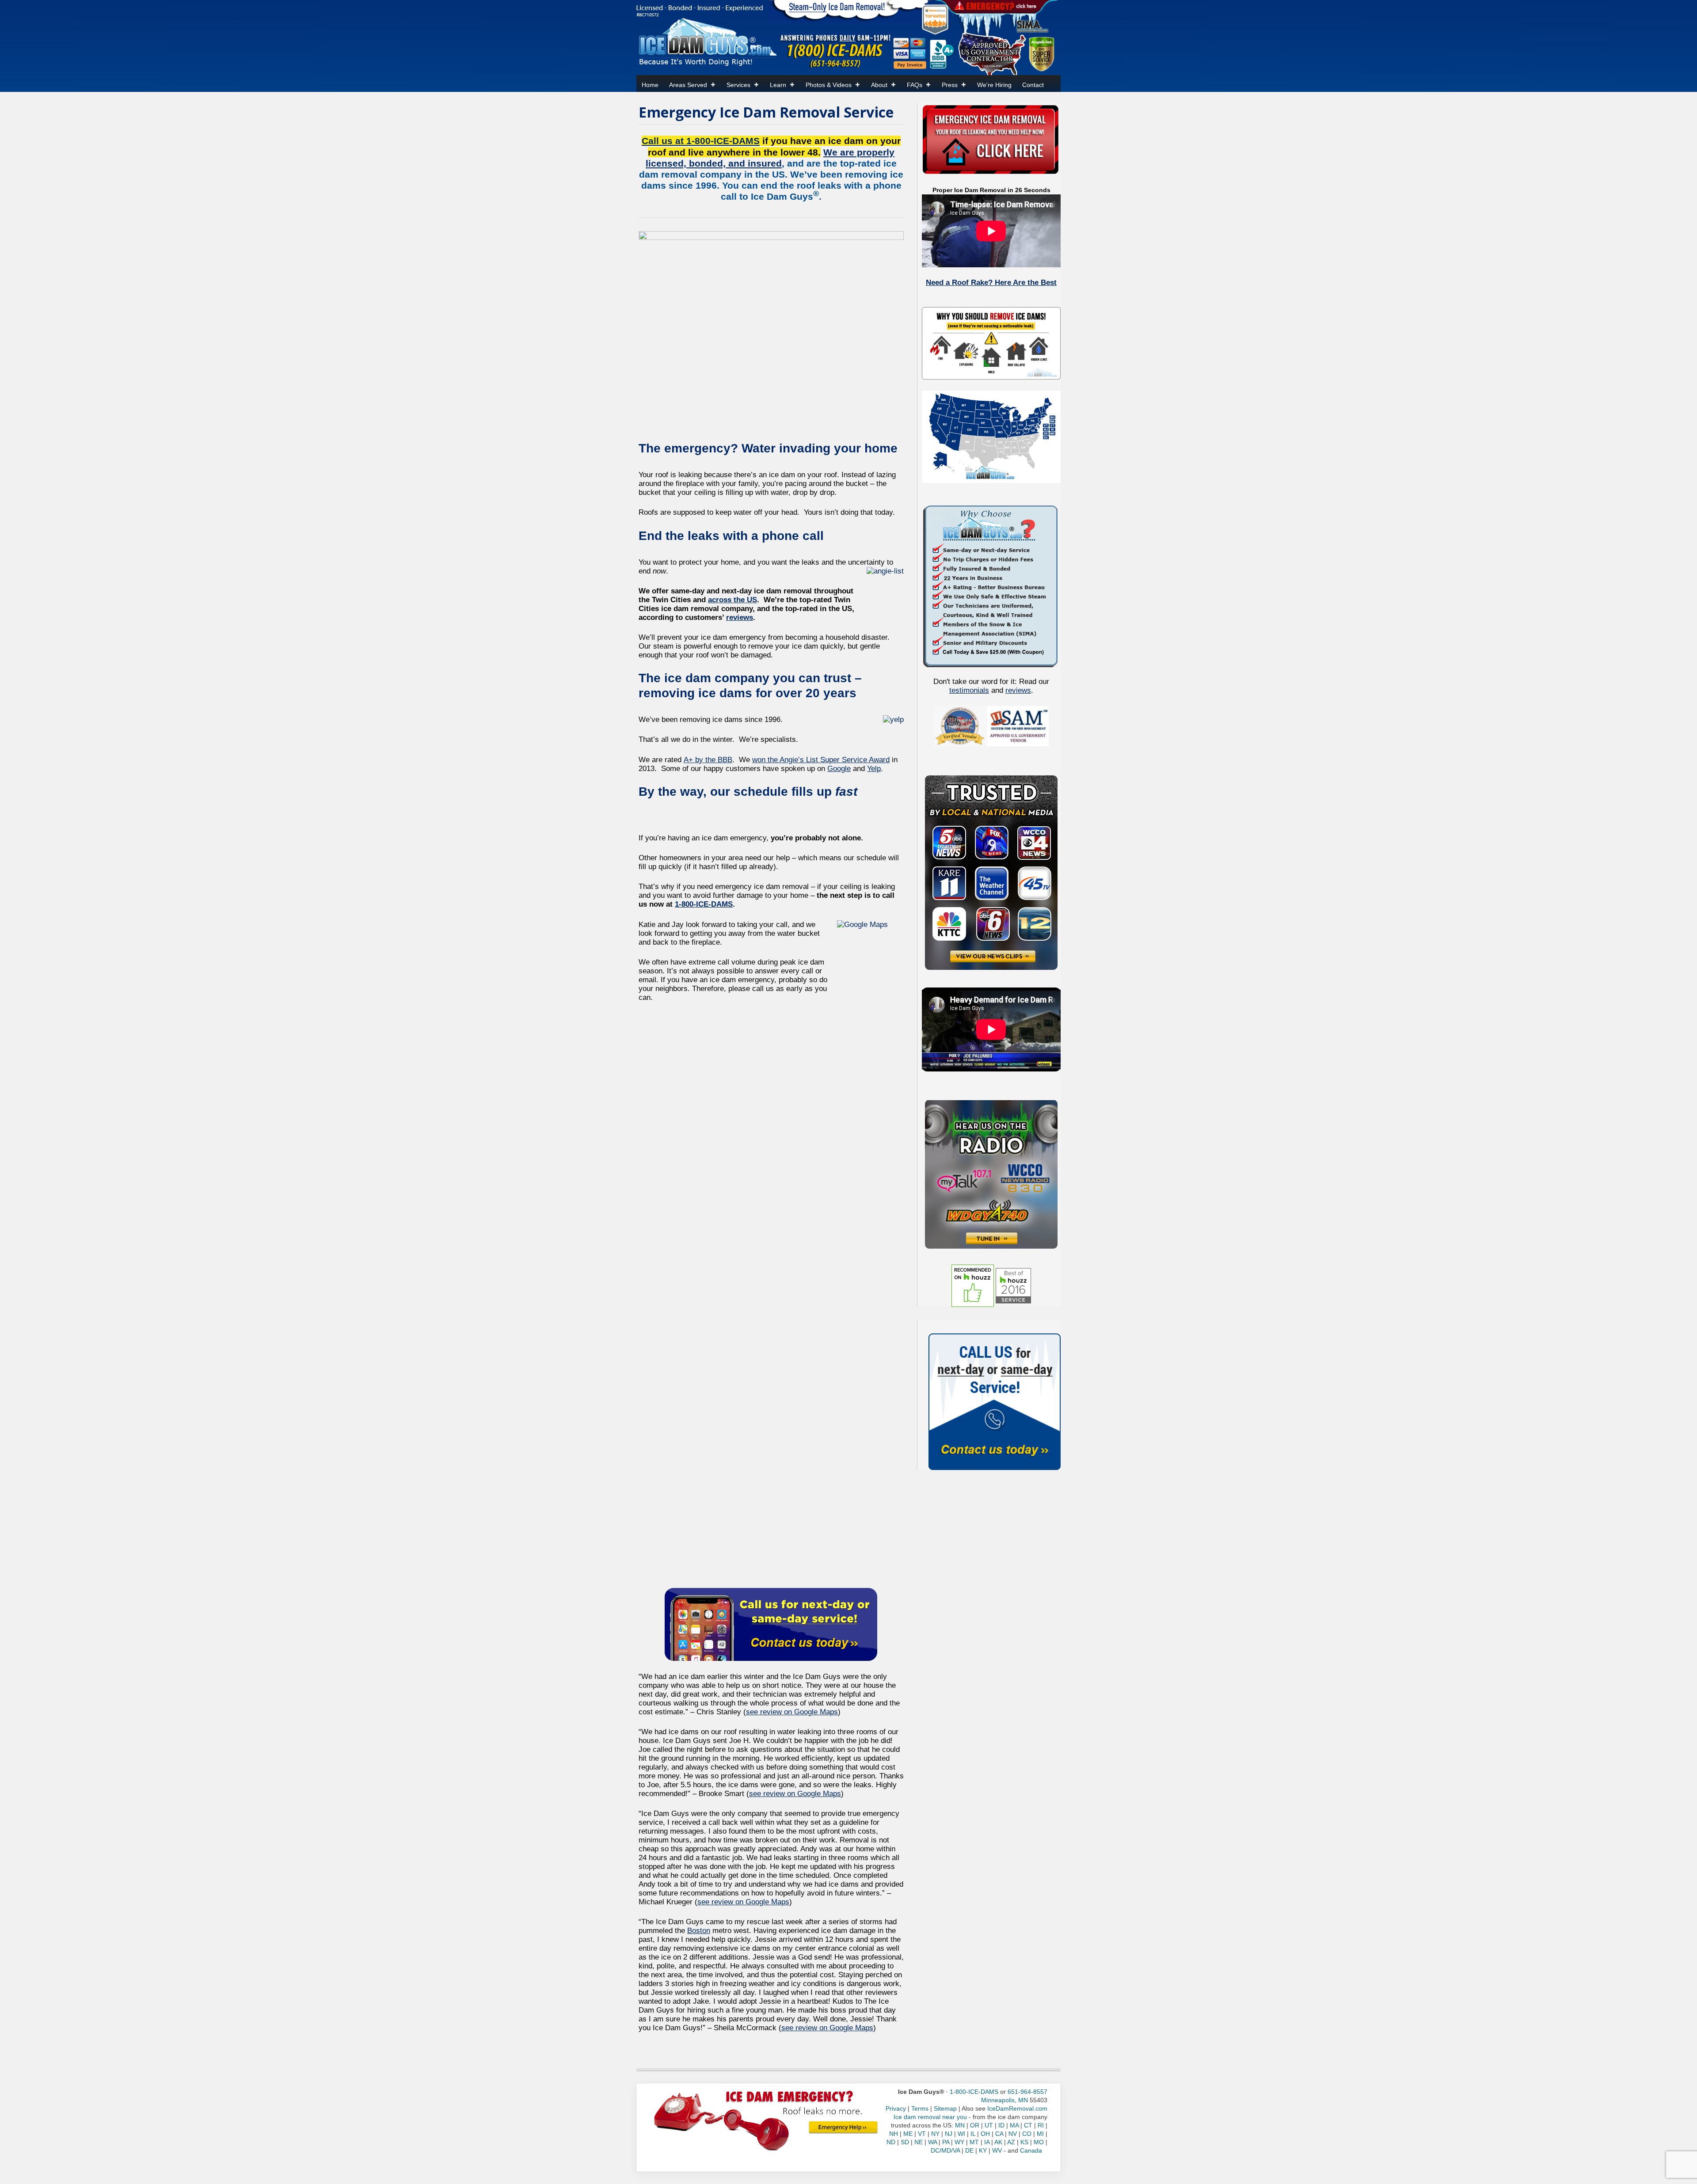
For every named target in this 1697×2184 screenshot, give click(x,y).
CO (1027, 2134)
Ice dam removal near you (930, 2117)
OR (975, 2125)
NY (935, 2134)
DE (969, 2150)
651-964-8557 (1027, 2092)
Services (738, 85)
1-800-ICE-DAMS (704, 904)
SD (905, 2142)
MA (1014, 2125)
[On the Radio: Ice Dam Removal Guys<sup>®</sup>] (991, 1174)
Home (650, 85)
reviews (740, 617)
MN (960, 2125)
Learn (778, 85)
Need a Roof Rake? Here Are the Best (991, 283)
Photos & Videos (829, 85)
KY (983, 2150)
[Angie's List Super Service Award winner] (1041, 53)
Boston (699, 1931)
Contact (1033, 85)
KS (1024, 2142)
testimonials (969, 690)
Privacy (896, 2108)
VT (922, 2134)
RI (1041, 2125)
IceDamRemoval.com (1017, 2108)
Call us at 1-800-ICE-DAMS (701, 141)
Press (950, 85)
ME (908, 2134)
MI (1040, 2134)
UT (989, 2125)
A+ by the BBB (708, 760)
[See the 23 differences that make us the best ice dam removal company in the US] (991, 585)
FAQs (915, 85)
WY (959, 2142)
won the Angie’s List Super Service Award (821, 760)
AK (998, 2142)
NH (894, 2134)
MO (1039, 2142)
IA (987, 2142)
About (879, 85)
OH (985, 2134)
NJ (949, 2134)
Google (839, 769)
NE (919, 2142)
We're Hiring (994, 85)
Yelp (874, 769)
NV (1013, 2134)
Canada (1031, 2150)
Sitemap (945, 2108)
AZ (1011, 2142)
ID (1001, 2125)
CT (1028, 2125)
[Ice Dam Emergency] (843, 2127)
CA (999, 2134)
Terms (920, 2108)
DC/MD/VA (945, 2150)
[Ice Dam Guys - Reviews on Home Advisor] (935, 19)
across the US (732, 600)
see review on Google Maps (792, 1712)
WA (932, 2142)
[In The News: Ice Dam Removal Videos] (991, 872)
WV (997, 2150)
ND (891, 2142)
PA (946, 2142)
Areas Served (688, 85)
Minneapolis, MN (1005, 2100)
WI (961, 2134)
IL (973, 2134)
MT (974, 2142)
